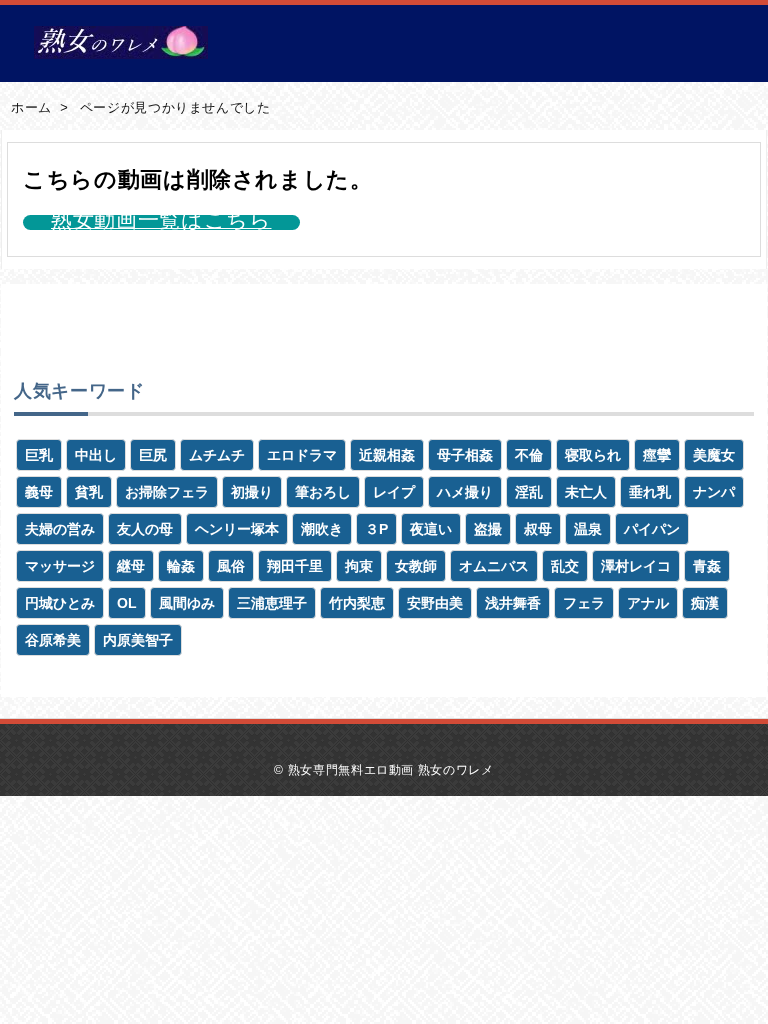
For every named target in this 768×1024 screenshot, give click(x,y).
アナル (648, 603)
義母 (39, 492)
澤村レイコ (636, 566)
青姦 (707, 566)
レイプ (394, 492)
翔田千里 (295, 566)
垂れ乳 (650, 492)
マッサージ (60, 566)
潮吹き (322, 529)
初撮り (252, 492)
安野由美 (435, 603)
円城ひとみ (60, 603)
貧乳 (89, 492)
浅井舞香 (513, 603)
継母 (131, 566)
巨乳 (39, 455)
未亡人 (586, 492)
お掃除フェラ (167, 492)
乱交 (565, 566)
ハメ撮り (465, 492)
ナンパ (714, 492)
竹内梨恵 (357, 603)
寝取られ (593, 455)
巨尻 (153, 455)
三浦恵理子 (272, 603)
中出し (96, 455)
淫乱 (529, 492)
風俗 (231, 566)
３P (376, 529)
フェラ (584, 603)
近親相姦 (387, 455)
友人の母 (145, 529)
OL (127, 603)
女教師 (416, 566)
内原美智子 (138, 640)
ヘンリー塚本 (237, 529)
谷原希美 (53, 640)
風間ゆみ (187, 603)
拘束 (359, 566)
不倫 (529, 455)
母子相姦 (465, 455)
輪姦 (181, 566)
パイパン (652, 529)
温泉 (588, 529)
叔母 (538, 529)
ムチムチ (217, 455)
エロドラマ (302, 455)
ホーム (31, 107)
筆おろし (323, 492)
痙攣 (657, 455)
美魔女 (714, 455)
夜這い (431, 529)
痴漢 (705, 603)
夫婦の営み (60, 529)
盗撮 (488, 529)
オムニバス (494, 566)
